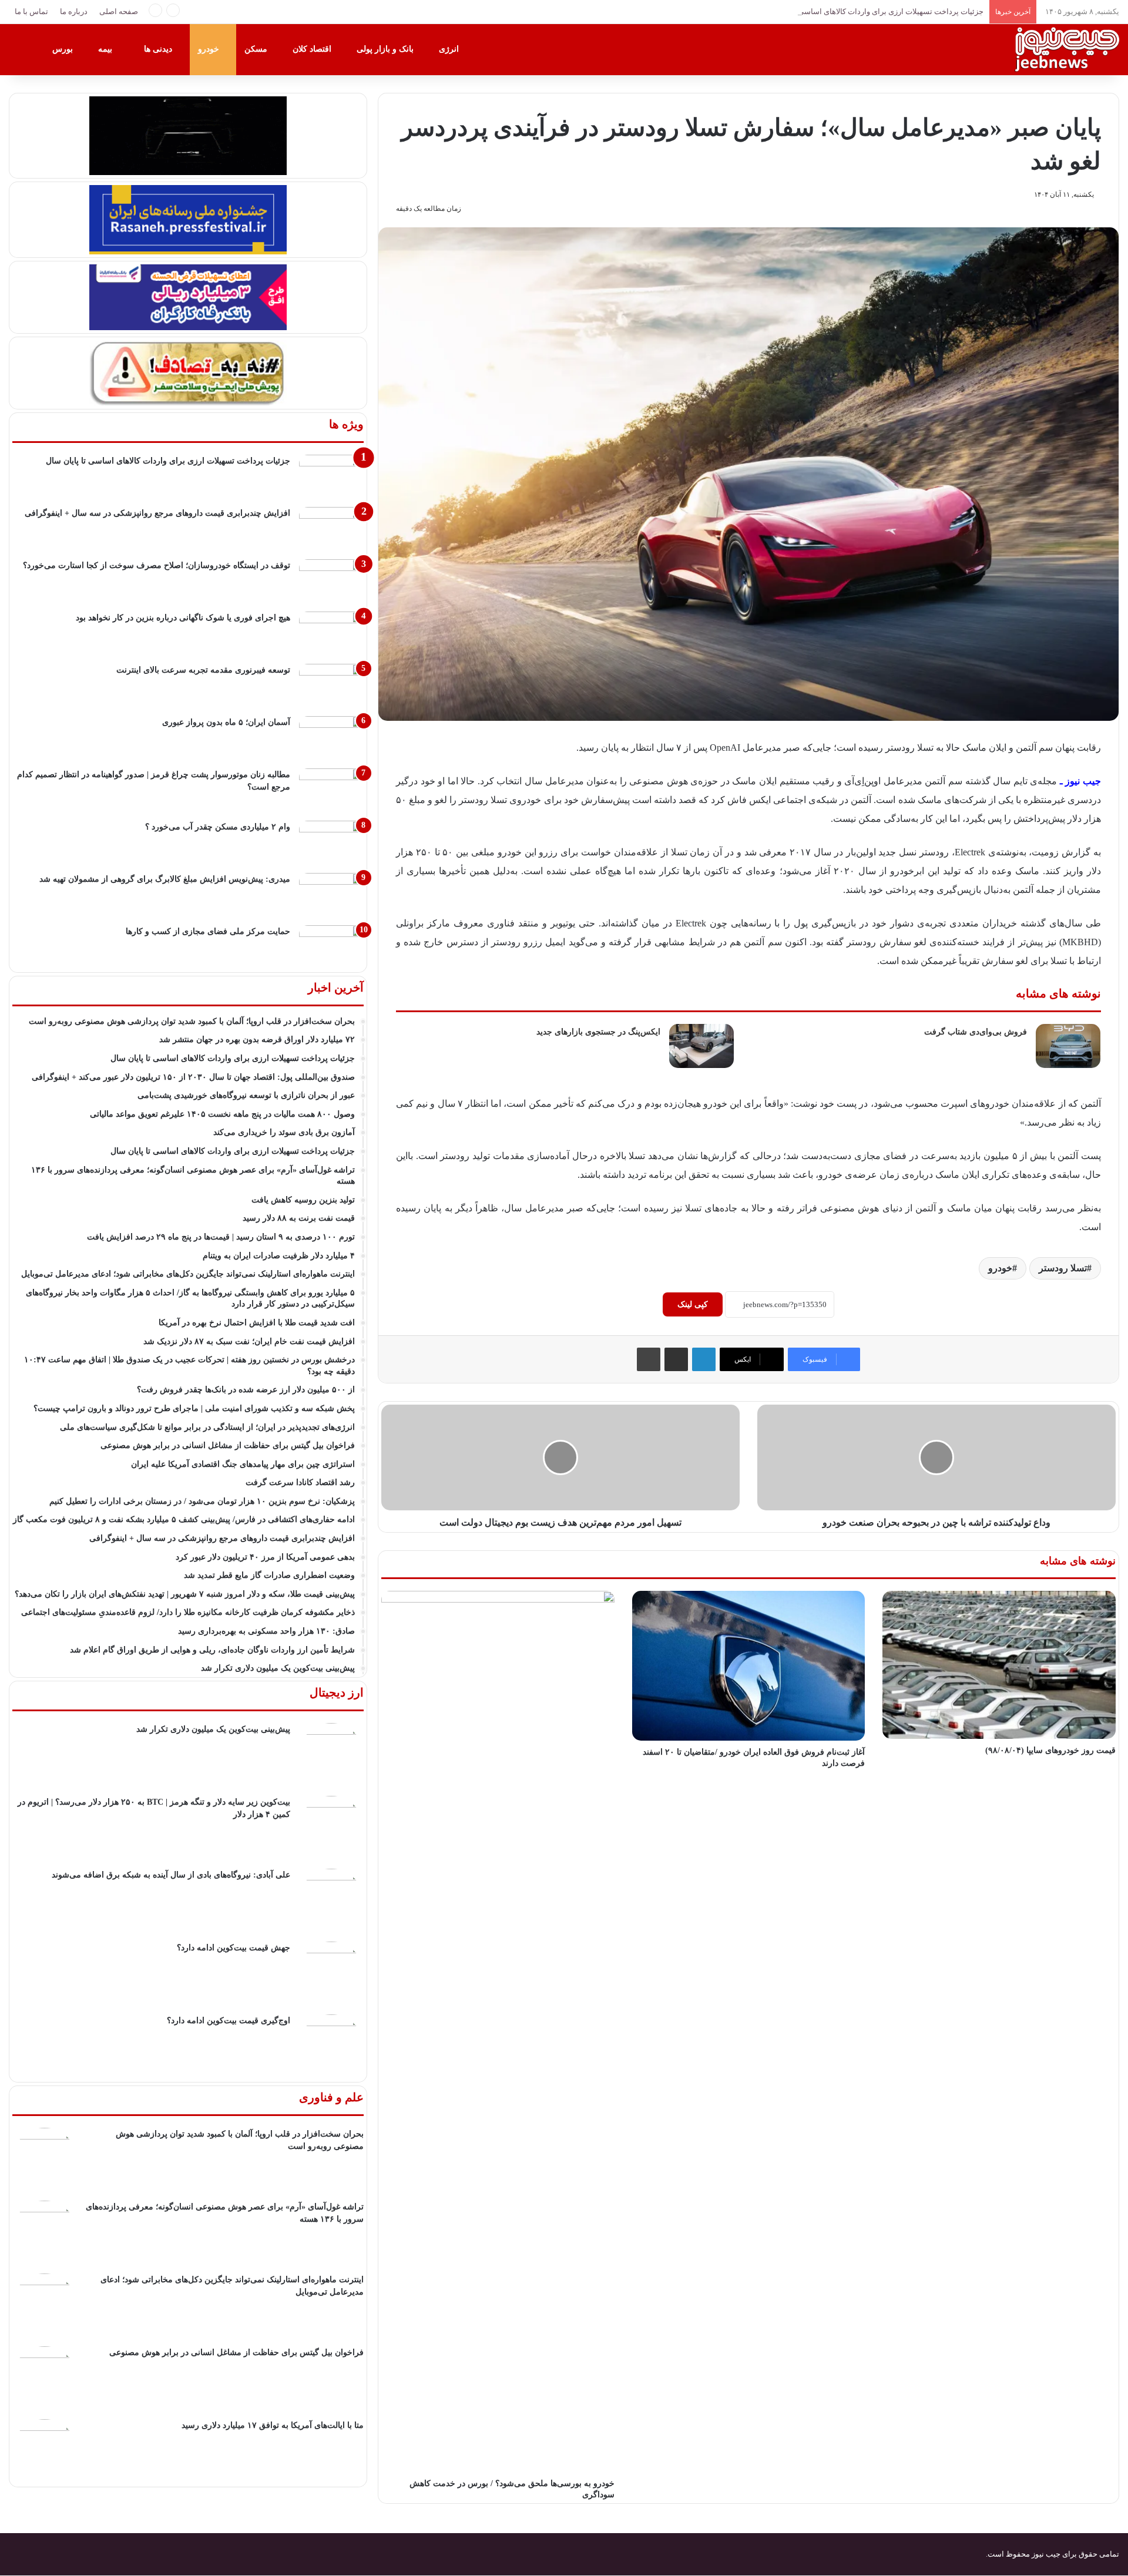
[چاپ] (649, 1359)
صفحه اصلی (119, 11)
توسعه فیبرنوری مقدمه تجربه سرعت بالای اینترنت (203, 670)
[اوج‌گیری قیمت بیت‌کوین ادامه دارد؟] (331, 2047)
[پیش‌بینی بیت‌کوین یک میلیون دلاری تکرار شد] (331, 1755)
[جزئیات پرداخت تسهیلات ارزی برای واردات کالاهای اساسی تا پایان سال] (331, 477)
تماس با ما (31, 11)
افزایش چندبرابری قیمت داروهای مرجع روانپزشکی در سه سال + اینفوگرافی (157, 513)
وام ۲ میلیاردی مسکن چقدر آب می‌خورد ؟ (218, 827)
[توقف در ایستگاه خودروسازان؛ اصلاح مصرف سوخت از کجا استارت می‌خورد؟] (331, 581)
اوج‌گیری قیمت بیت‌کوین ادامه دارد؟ (229, 2021)
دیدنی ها (159, 49)
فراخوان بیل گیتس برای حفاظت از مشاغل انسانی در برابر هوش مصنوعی (236, 2352)
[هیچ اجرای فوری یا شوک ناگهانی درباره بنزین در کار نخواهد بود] (331, 634)
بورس (64, 49)
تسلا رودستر (1063, 1268)
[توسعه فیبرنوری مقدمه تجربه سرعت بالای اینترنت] (331, 686)
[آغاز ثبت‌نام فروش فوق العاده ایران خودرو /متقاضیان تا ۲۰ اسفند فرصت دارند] (749, 1666)
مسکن (257, 49)
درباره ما (74, 11)
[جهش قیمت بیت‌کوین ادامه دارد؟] (331, 1974)
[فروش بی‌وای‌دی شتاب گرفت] (1068, 1046)
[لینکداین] (704, 1359)
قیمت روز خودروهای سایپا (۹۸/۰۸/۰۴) (1050, 1750)
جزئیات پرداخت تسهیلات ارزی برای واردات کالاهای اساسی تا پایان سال (871, 11)
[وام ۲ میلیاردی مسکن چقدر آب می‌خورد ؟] (331, 843)
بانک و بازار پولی (386, 49)
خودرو (210, 49)
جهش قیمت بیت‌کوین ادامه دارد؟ (234, 1948)
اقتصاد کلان (313, 49)
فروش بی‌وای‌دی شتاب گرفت (976, 1032)
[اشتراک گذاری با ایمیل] (676, 1359)
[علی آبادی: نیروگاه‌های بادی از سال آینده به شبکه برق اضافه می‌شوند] (331, 1901)
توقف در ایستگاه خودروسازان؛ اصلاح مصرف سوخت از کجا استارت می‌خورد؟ (157, 565)
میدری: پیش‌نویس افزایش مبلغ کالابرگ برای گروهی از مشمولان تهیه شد (165, 879)
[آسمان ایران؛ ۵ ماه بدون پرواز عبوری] (331, 738)
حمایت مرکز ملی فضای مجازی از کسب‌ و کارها (208, 931)
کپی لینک (693, 1304)
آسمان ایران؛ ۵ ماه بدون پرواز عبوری (226, 722)
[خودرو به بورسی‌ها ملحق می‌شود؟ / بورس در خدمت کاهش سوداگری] (498, 2031)
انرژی (450, 49)
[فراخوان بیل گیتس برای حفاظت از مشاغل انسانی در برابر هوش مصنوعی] (45, 2379)
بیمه (106, 49)
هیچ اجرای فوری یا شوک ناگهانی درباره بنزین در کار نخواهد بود (183, 618)
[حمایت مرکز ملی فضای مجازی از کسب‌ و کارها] (331, 947)
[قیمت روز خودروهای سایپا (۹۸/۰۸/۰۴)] (999, 1665)
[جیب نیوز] (1066, 49)
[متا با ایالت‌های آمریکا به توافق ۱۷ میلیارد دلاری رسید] (45, 2451)
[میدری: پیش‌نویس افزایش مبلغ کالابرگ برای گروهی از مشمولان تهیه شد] (331, 895)
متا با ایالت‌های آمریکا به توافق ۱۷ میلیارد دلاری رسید (273, 2425)
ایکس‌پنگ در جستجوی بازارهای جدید (598, 1032)
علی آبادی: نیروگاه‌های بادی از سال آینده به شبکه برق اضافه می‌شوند (171, 1875)
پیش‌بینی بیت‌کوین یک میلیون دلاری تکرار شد (213, 1729)
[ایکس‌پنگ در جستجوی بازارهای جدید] (701, 1046)
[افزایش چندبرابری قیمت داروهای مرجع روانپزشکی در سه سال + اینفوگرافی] (331, 529)
